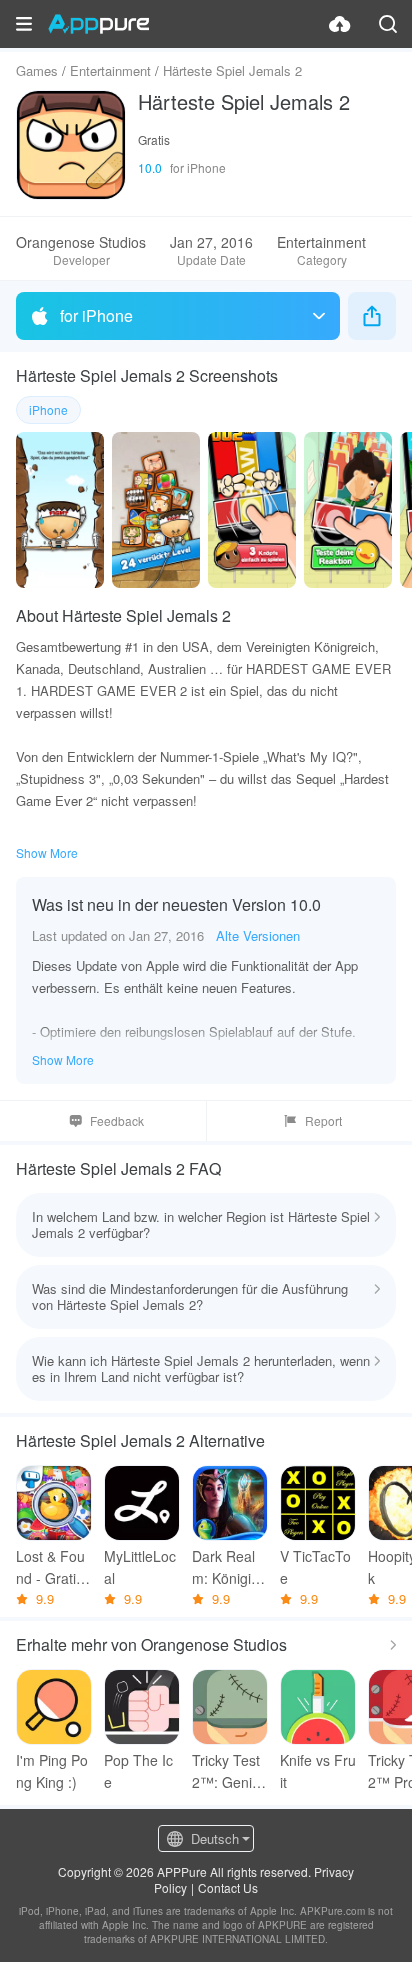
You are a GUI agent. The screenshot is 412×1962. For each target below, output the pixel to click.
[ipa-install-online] (340, 24)
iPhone (48, 409)
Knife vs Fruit (318, 1771)
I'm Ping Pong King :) (52, 1771)
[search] (388, 24)
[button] (24, 24)
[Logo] (98, 24)
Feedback (117, 1120)
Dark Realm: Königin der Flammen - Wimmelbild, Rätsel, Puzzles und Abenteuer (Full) (228, 1567)
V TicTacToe (315, 1567)
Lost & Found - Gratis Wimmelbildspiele (52, 1567)
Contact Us (228, 1887)
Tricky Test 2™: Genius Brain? (229, 1771)
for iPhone (96, 315)
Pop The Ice (138, 1771)
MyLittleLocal (140, 1567)
